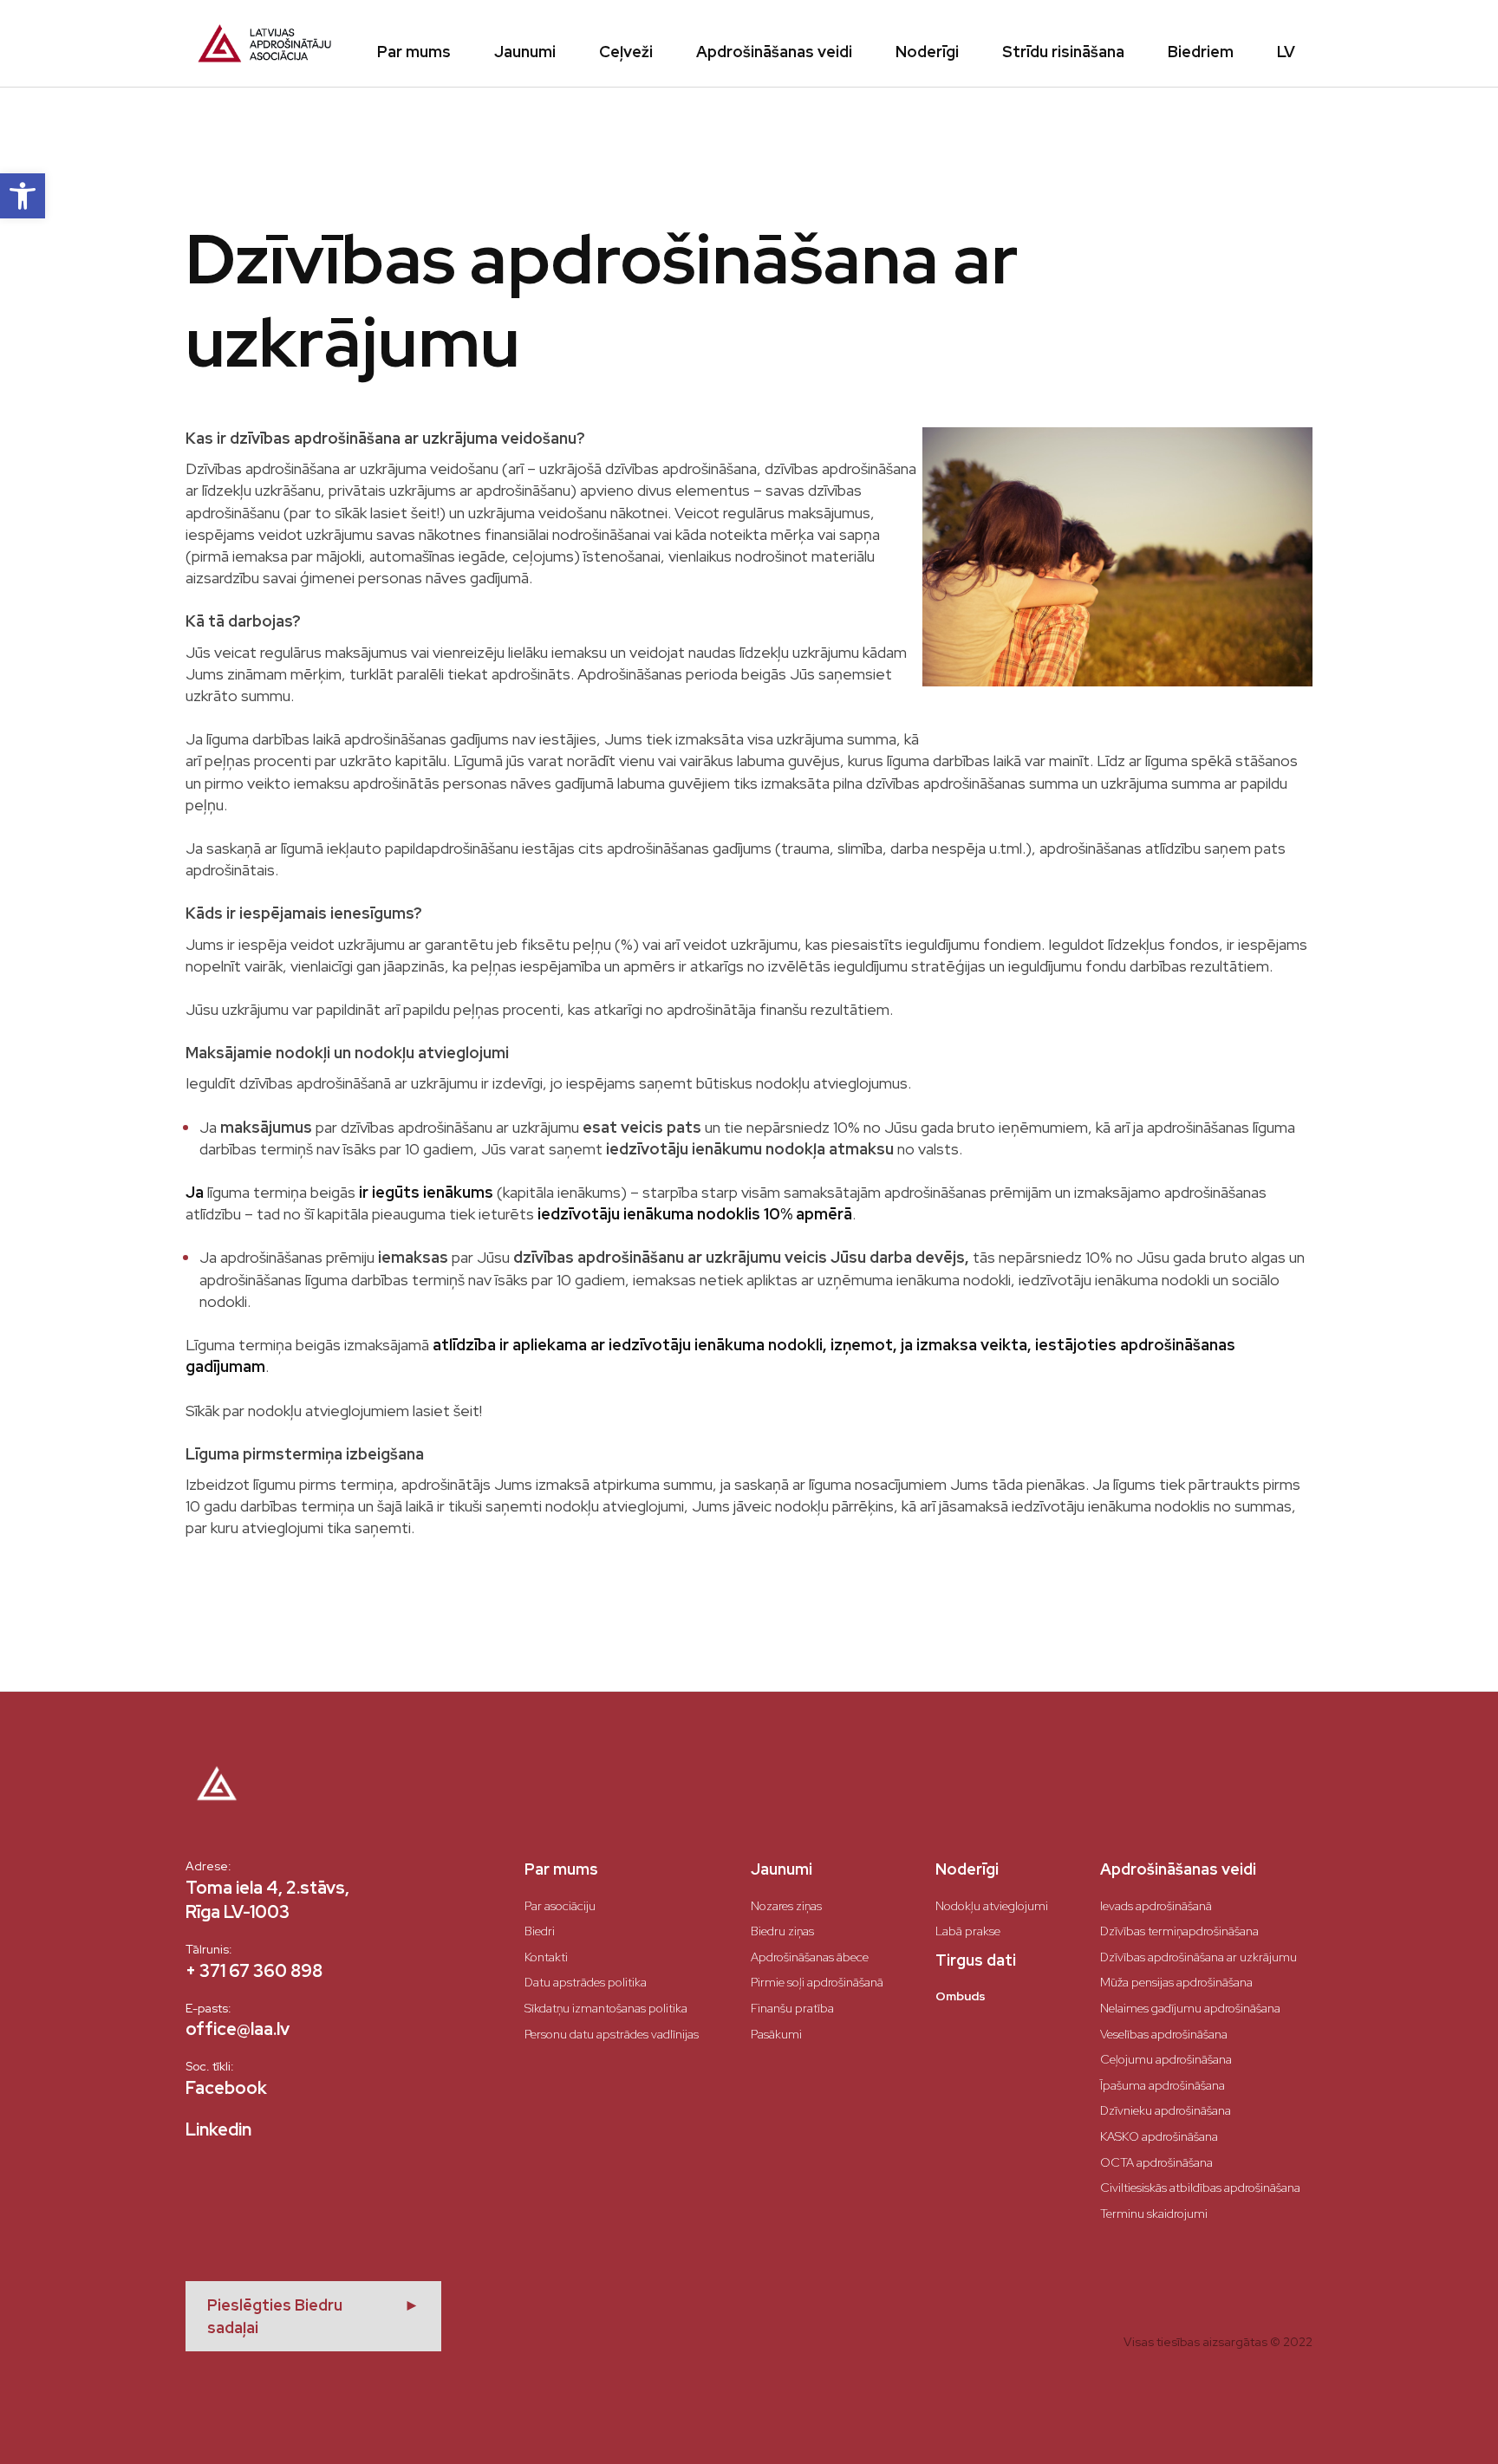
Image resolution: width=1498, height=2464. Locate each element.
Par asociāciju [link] (560, 1906)
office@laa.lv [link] (238, 2029)
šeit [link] (466, 1411)
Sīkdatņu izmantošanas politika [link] (606, 2008)
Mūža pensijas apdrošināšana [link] (1176, 1982)
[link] (23, 196)
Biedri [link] (540, 1931)
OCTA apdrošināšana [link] (1156, 2162)
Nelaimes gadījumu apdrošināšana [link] (1190, 2008)
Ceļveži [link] (626, 52)
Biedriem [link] (1201, 52)
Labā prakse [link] (968, 1931)
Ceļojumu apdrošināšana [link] (1166, 2059)
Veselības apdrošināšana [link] (1164, 2034)
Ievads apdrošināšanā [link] (1156, 1906)
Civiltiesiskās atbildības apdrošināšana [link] (1200, 2188)
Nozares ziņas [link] (786, 1906)
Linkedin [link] (218, 2129)
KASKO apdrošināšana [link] (1159, 2136)
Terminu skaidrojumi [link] (1154, 2214)
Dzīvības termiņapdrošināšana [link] (1179, 1931)
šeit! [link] (425, 513)
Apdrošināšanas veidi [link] (774, 52)
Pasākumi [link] (776, 2034)
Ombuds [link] (961, 1996)
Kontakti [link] (546, 1957)
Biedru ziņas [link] (782, 1931)
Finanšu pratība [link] (792, 2008)
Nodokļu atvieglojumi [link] (992, 1906)
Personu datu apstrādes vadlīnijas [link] (612, 2034)
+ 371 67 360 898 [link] (254, 1971)
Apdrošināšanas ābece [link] (810, 1957)
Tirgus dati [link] (976, 1960)
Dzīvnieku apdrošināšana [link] (1166, 2110)
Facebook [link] (226, 2088)
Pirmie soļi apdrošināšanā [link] (817, 1982)
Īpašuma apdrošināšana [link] (1163, 2085)
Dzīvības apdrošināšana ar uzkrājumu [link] (1198, 1957)
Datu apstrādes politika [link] (586, 1982)
